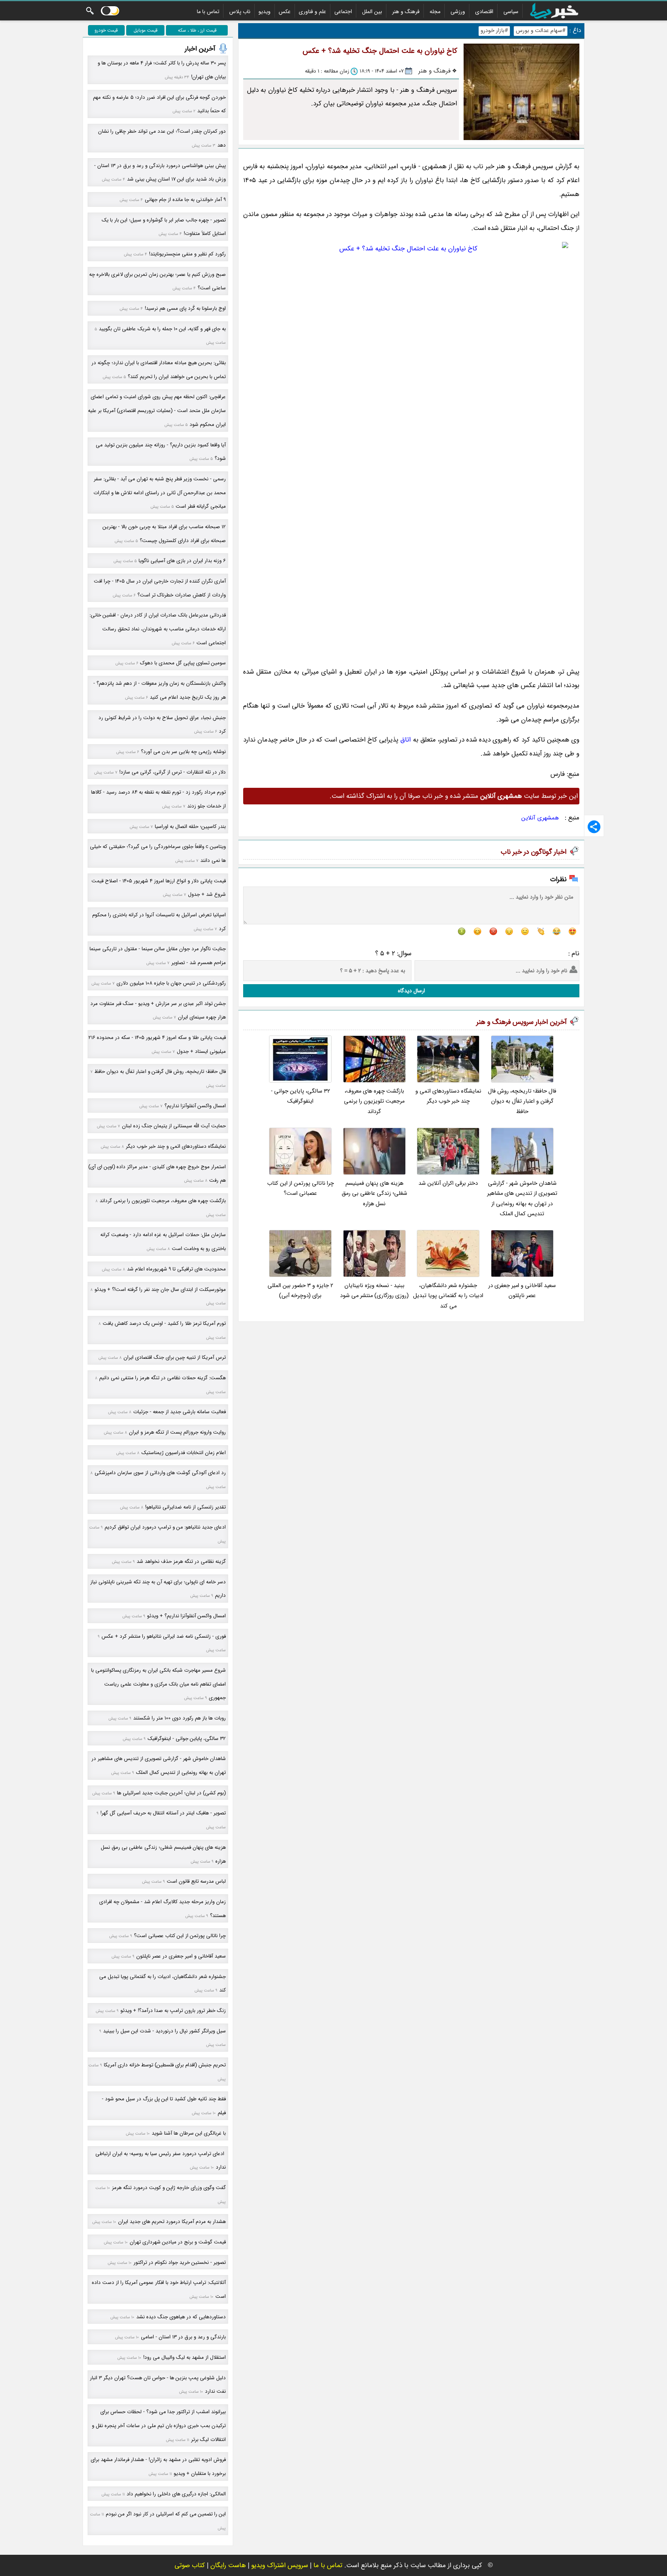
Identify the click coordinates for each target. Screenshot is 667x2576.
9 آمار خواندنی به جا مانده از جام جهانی (185, 200)
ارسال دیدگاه (411, 991)
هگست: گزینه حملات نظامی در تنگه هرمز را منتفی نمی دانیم (163, 1378)
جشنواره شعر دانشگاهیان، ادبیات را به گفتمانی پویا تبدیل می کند (448, 1296)
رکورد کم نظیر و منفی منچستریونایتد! (187, 254)
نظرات (558, 879)
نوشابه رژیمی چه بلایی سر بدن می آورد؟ (183, 752)
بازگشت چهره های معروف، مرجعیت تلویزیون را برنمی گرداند (374, 1101)
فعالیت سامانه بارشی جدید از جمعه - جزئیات (179, 1412)
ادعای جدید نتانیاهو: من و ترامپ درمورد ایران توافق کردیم (165, 1527)
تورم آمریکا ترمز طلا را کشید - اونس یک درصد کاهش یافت (164, 1323)
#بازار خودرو (494, 31)
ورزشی (458, 12)
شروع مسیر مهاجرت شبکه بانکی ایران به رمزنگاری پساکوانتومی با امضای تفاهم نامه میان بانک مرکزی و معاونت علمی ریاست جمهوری (158, 1684)
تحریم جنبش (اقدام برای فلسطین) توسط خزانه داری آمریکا (165, 2065)
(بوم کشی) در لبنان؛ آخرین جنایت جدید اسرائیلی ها (171, 1793)
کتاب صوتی (190, 2565)
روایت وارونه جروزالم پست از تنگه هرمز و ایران (177, 1432)
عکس (285, 12)
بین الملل (372, 12)
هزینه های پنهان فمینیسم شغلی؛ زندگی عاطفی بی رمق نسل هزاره (374, 1194)
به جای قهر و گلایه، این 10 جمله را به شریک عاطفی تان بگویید (162, 329)
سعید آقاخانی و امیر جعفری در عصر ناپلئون (522, 1291)
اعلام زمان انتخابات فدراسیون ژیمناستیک (184, 1453)
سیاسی (511, 12)
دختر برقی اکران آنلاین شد (448, 1183)
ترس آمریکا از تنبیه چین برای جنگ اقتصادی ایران (175, 1357)
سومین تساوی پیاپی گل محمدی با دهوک (183, 663)
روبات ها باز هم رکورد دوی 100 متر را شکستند (179, 1718)
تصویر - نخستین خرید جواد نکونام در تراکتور (180, 2263)
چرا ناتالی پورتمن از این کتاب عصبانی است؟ (300, 1188)
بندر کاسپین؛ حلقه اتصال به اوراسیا (190, 827)
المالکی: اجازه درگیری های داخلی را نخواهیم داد (176, 2494)
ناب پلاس (240, 12)
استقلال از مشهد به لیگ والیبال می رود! (185, 2357)
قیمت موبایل (146, 30)
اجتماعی (343, 12)
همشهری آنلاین (540, 818)
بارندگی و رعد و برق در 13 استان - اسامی (183, 2337)
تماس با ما (208, 12)
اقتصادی (484, 12)
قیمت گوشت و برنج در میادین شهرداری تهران (178, 2242)
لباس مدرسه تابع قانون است (196, 1881)
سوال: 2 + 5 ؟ (393, 954)
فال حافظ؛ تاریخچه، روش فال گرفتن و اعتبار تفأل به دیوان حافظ (522, 1101)
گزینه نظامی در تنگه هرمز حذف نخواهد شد (181, 1562)
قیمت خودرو (106, 30)
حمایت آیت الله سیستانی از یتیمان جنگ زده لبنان (174, 1126)
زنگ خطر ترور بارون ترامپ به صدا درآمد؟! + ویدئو (173, 2011)
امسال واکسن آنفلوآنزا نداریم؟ (195, 1106)
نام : (574, 954)
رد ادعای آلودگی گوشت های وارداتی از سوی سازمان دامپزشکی (160, 1473)
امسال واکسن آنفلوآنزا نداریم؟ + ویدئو (186, 1616)
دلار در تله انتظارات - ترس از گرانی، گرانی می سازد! (173, 772)
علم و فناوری (312, 12)
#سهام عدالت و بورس (541, 31)
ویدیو (265, 12)
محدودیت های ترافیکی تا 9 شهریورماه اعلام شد (176, 1269)
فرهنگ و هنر (406, 12)
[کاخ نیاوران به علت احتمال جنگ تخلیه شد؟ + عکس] (411, 450)
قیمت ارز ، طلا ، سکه (197, 30)
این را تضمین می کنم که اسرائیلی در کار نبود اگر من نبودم (166, 2514)
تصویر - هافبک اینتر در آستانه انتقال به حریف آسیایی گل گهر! (163, 1813)
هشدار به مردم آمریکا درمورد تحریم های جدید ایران (172, 2222)
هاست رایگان (228, 2565)
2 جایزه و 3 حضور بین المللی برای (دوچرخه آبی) (300, 1291)
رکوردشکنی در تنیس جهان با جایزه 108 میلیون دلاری (171, 983)
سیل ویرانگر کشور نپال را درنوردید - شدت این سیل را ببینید (164, 2031)
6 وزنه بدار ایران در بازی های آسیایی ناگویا (182, 561)
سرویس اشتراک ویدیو (280, 2565)
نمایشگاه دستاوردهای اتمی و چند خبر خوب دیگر (448, 1096)
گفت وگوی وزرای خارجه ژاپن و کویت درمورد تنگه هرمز (169, 2188)
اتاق (405, 740)
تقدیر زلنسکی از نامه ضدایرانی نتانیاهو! (185, 1507)
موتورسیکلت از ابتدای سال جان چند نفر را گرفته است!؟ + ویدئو (160, 1290)
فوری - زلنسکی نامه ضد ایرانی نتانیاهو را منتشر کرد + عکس (164, 1636)
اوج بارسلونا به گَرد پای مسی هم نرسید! (185, 308)
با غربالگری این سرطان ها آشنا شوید (189, 2133)
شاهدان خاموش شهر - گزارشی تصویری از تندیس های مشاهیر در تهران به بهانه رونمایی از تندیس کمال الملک (522, 1199)
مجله (435, 12)
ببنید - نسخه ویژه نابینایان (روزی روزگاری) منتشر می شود (374, 1291)
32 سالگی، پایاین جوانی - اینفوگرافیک (300, 1096)
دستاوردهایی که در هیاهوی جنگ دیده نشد (181, 2317)
